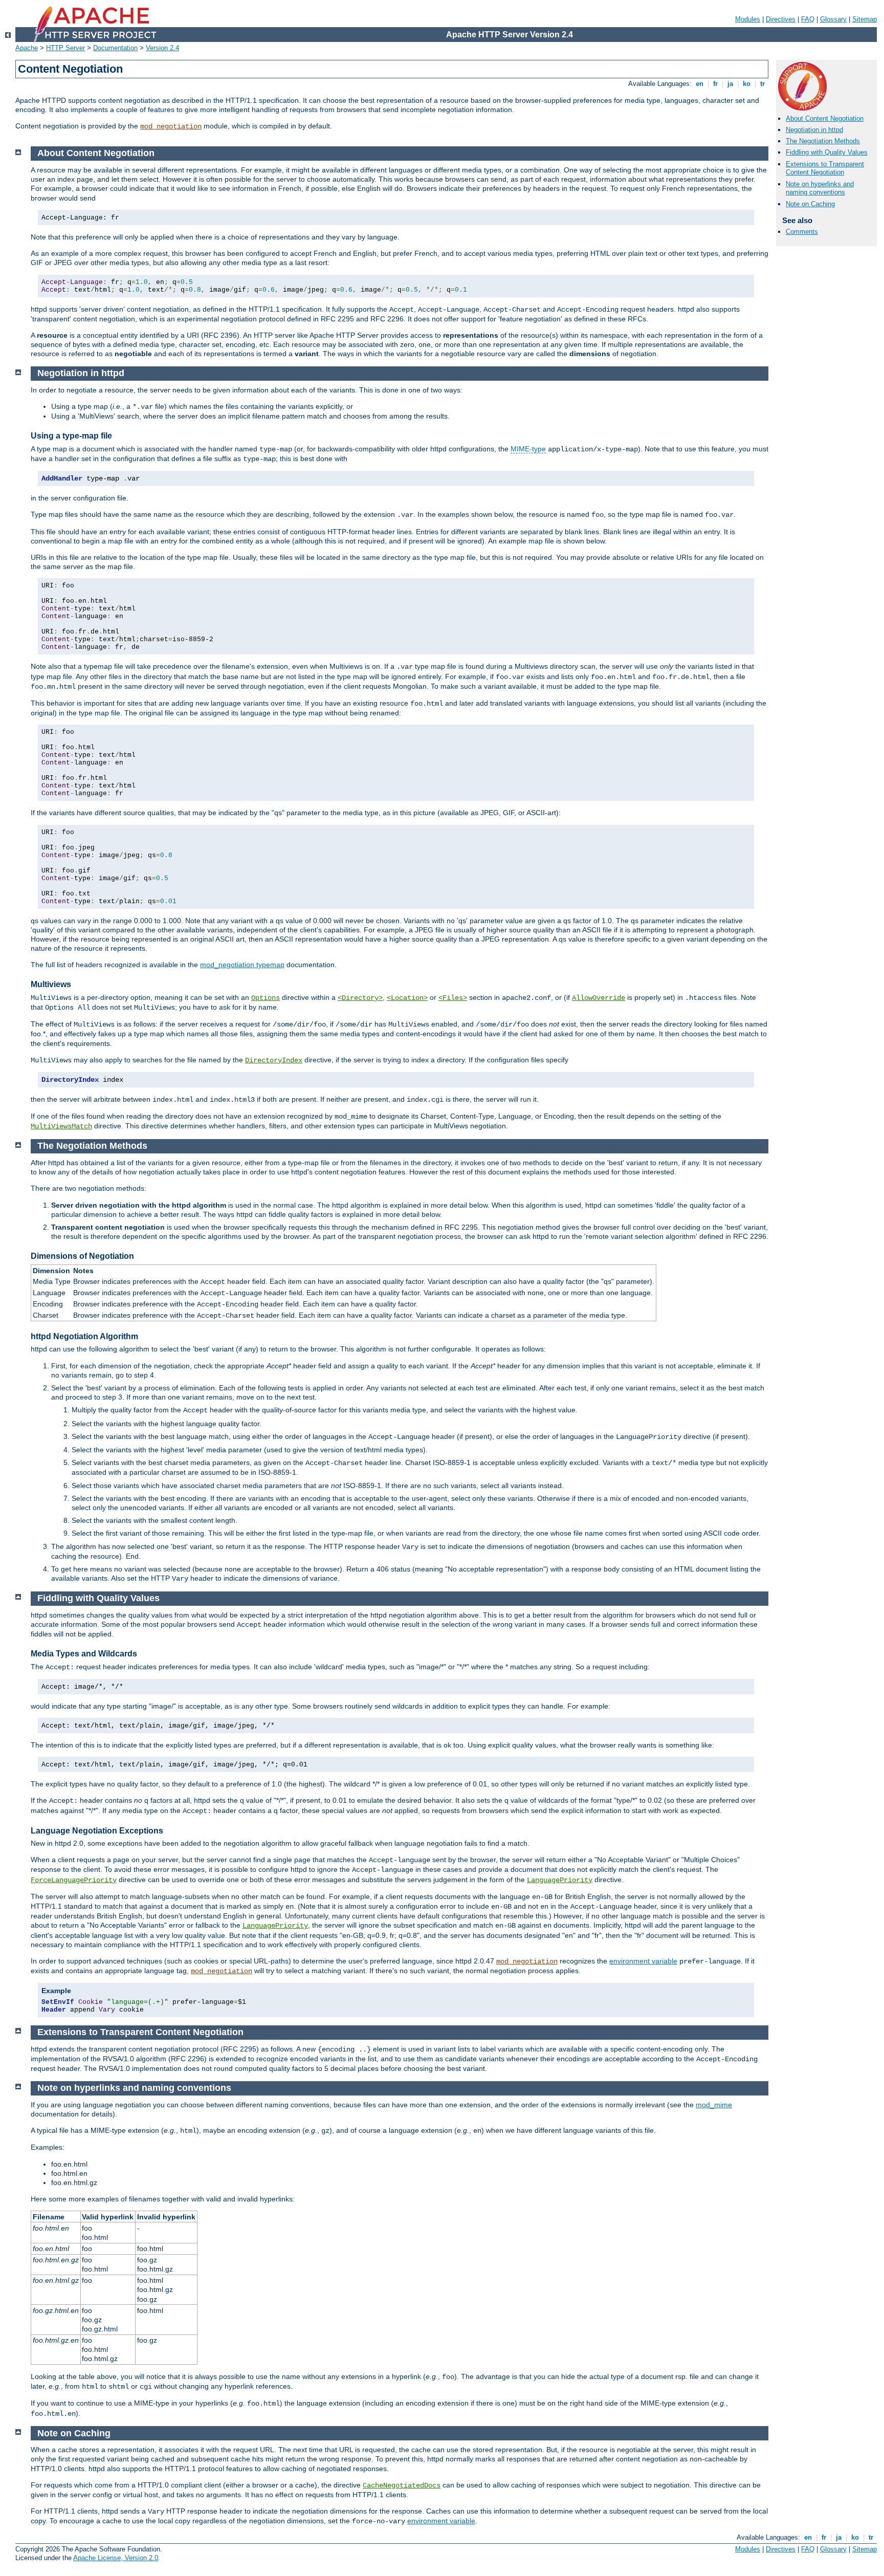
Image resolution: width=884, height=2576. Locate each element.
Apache (27, 48)
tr (763, 84)
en (700, 84)
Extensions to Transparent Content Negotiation (825, 168)
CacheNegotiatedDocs (402, 2485)
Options (266, 998)
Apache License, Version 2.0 (116, 2558)
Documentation (115, 48)
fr (715, 84)
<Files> (453, 998)
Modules (748, 19)
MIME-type (528, 449)
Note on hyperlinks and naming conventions (820, 188)
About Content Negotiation (825, 118)
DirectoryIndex (274, 1060)
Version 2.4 (162, 48)
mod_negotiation (171, 126)
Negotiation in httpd (814, 130)
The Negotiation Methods (823, 141)
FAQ (808, 19)
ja (730, 84)
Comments (802, 232)
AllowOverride (599, 998)
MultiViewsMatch (61, 1126)
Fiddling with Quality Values (827, 152)
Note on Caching (810, 204)
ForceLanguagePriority (74, 1880)
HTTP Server (65, 48)
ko (747, 84)
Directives (781, 19)
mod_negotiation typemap (242, 965)
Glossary (833, 19)
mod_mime (714, 2105)
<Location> (407, 998)
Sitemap (865, 19)
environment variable (643, 1961)
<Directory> (360, 998)
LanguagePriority (560, 1880)
